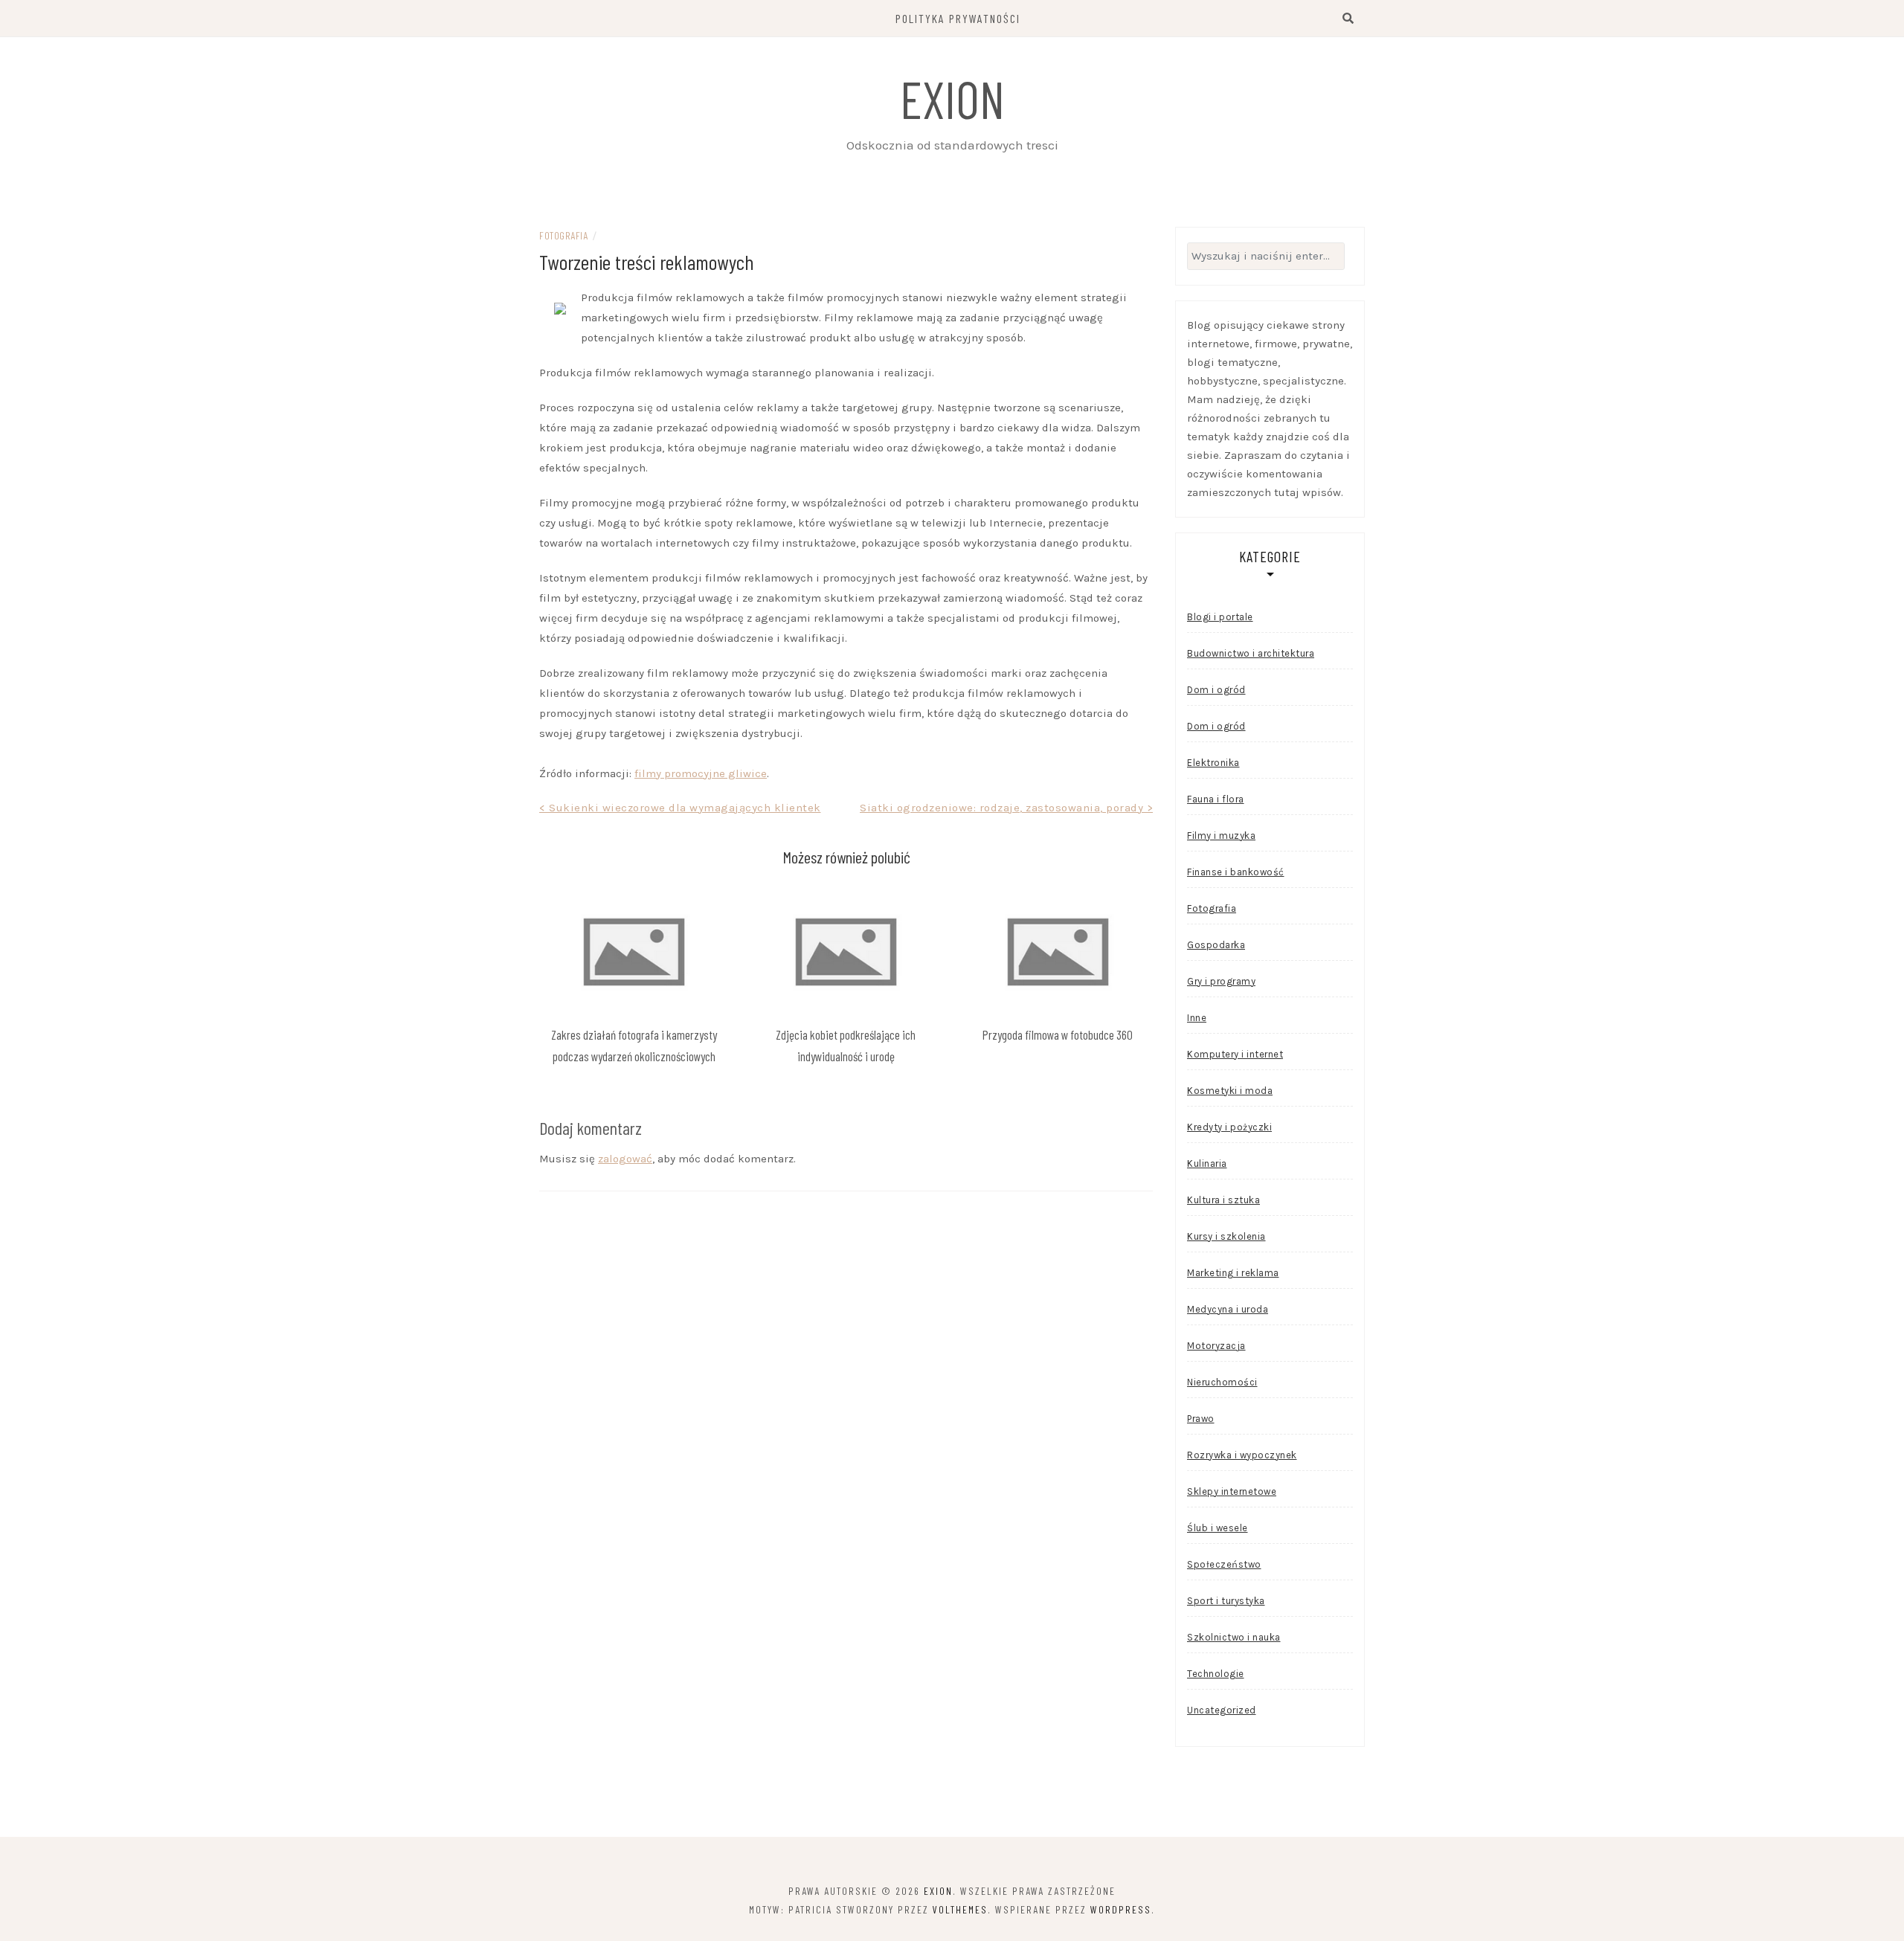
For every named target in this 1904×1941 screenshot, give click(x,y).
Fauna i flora (1216, 799)
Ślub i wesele (1218, 1528)
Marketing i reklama (1233, 1273)
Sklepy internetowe (1232, 1491)
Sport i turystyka (1226, 1601)
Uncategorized (1222, 1710)
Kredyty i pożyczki (1229, 1127)
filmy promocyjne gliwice (701, 773)
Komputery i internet (1235, 1054)
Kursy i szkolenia (1226, 1236)
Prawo (1201, 1419)
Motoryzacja (1216, 1346)
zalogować (625, 1159)
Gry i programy (1221, 981)
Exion (952, 98)
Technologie (1216, 1674)
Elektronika (1213, 763)
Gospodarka (1216, 945)
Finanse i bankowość (1236, 872)
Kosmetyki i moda (1230, 1091)
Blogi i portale (1220, 617)
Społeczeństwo (1224, 1564)
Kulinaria (1207, 1163)
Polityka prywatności (958, 18)
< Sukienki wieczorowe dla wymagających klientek (680, 808)
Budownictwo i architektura (1251, 653)
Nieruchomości (1222, 1382)
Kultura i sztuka (1223, 1200)
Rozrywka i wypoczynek (1242, 1455)
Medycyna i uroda (1228, 1309)
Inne (1197, 1018)
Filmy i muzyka (1221, 836)
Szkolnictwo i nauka (1234, 1637)
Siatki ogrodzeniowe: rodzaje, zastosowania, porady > (1006, 808)
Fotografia (563, 235)
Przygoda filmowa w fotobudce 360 (1058, 1034)
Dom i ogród (1216, 690)
